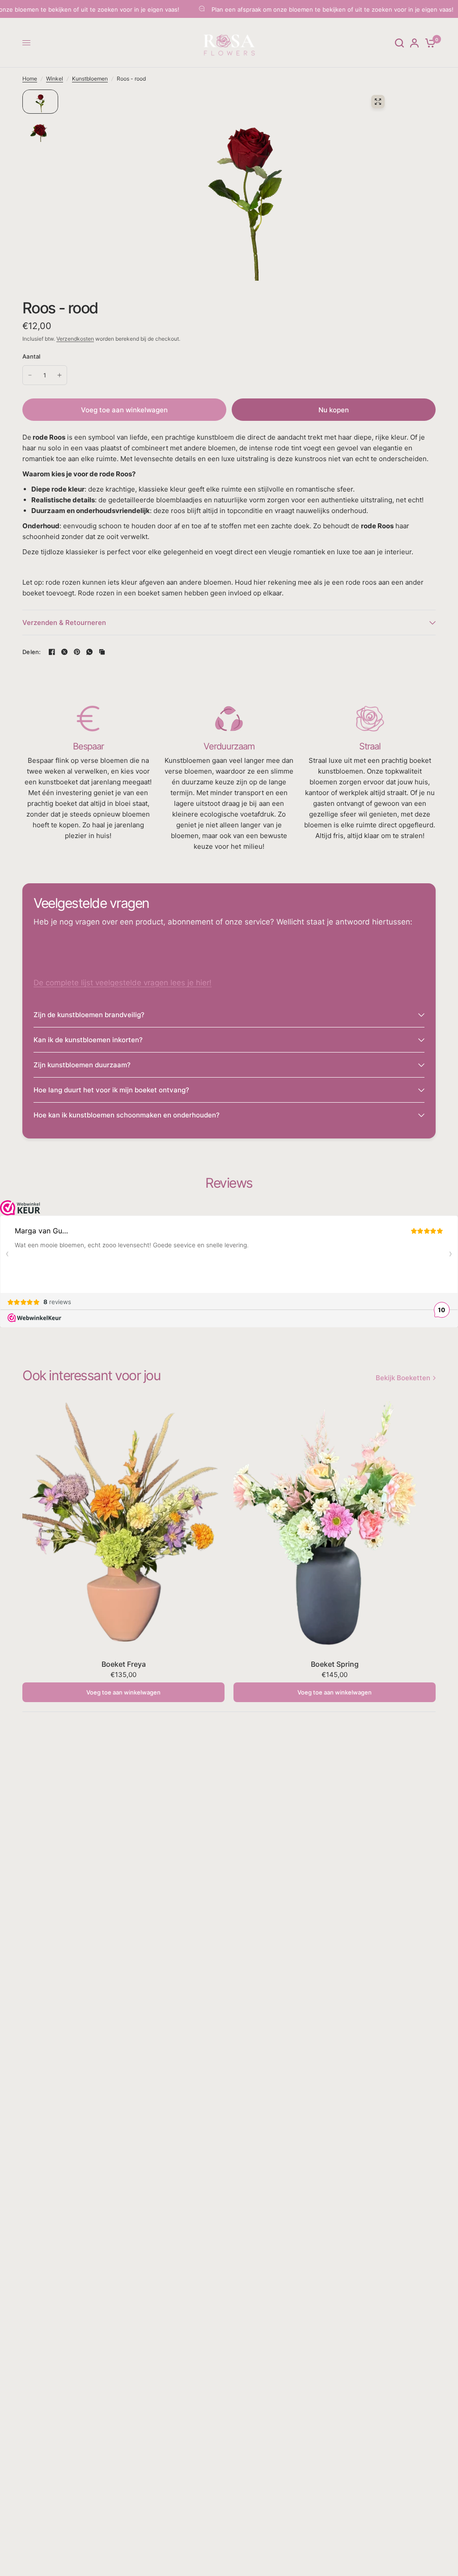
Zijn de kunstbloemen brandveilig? (89, 1015)
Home (30, 79)
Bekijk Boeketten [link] (403, 1378)
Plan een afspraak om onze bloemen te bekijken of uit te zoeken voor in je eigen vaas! (289, 9)
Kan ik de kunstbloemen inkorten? (88, 1040)
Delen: (32, 652)
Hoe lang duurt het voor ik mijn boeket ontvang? (111, 1090)
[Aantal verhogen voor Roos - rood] (59, 375)
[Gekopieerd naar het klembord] (102, 652)
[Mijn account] (414, 43)
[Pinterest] (77, 652)
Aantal (32, 356)
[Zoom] (378, 102)
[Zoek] (399, 43)
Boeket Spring (335, 1664)
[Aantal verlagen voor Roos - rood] (30, 375)
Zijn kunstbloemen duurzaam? (82, 1065)
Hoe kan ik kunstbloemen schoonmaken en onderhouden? (127, 1115)
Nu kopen (334, 410)
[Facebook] (52, 652)
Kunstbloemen (90, 79)
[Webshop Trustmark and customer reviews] (20, 1207)
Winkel (55, 79)
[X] (64, 652)
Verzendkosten (75, 339)
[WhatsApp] (89, 652)
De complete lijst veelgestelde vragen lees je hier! (123, 983)
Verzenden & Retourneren (64, 623)
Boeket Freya (124, 1664)
